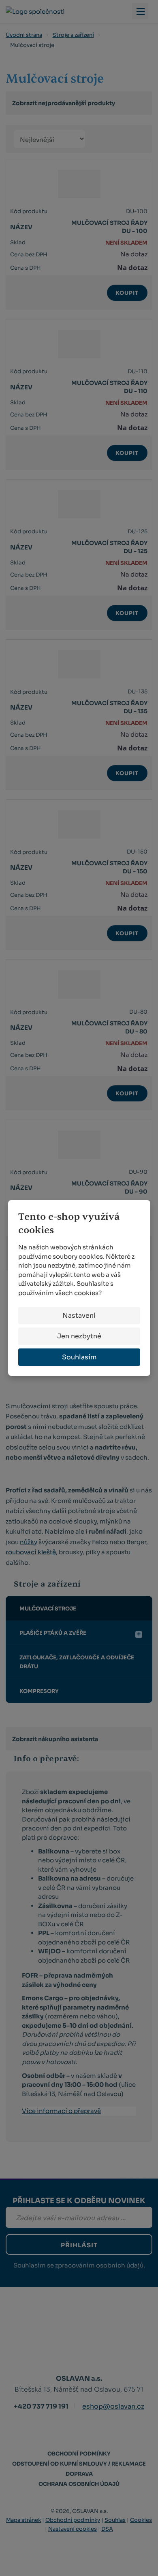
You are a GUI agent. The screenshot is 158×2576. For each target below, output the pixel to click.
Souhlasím (79, 1357)
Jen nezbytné (79, 1336)
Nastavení (79, 1315)
